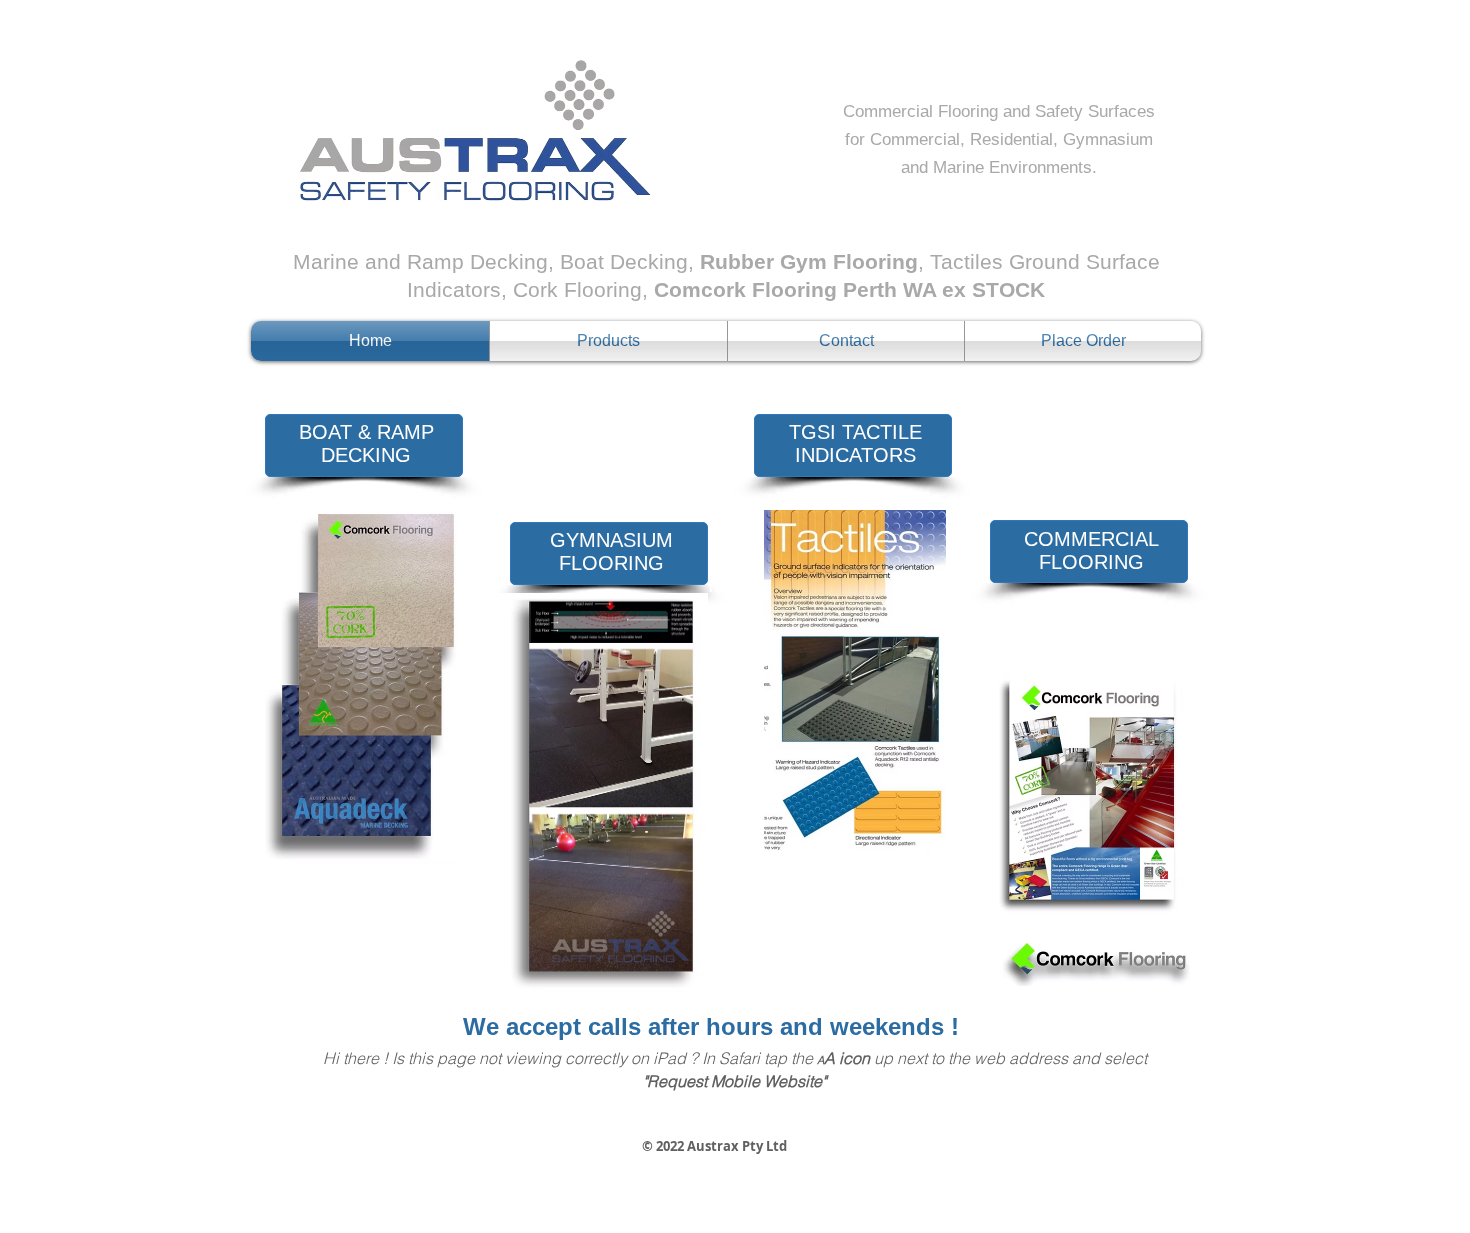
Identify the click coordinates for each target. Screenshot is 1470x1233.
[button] (608, 341)
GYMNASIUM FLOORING (611, 551)
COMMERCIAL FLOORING (1091, 550)
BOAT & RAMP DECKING (366, 443)
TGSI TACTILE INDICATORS (855, 443)
